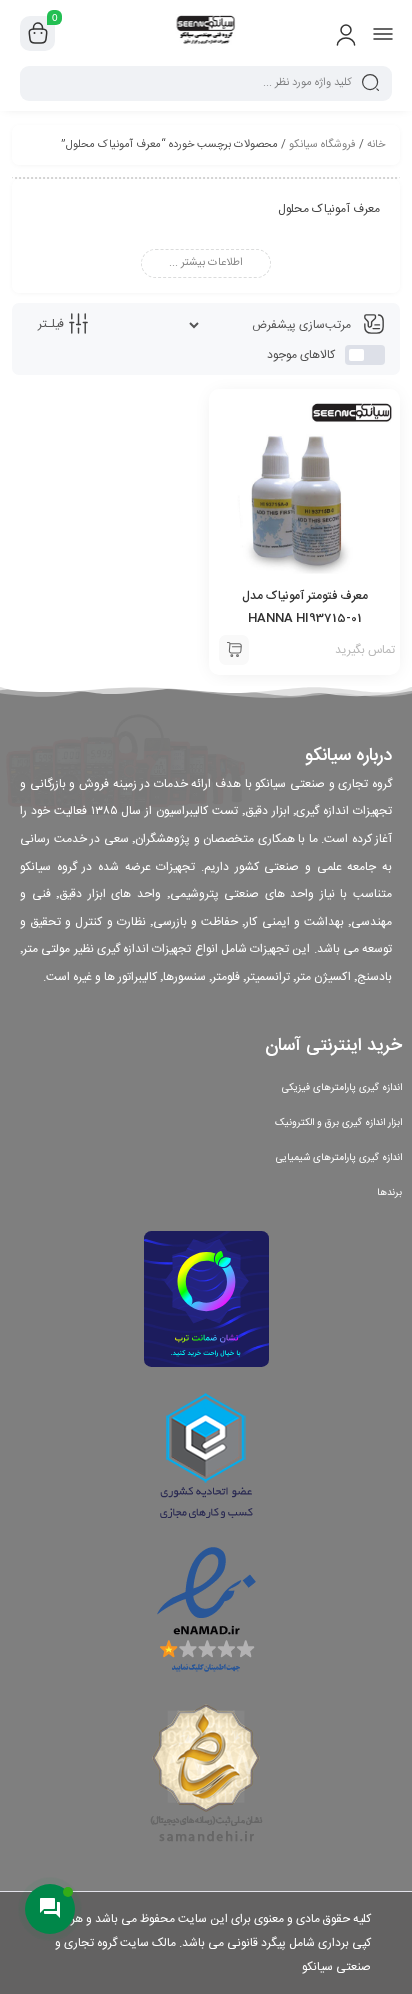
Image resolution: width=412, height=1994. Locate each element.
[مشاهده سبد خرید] (38, 34)
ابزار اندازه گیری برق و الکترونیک (338, 1123)
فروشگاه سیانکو (322, 145)
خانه (376, 145)
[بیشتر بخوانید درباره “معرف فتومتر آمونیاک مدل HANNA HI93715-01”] (234, 650)
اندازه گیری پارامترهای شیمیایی (339, 1158)
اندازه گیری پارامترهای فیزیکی (342, 1088)
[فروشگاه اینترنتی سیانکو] (206, 33)
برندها (389, 1193)
